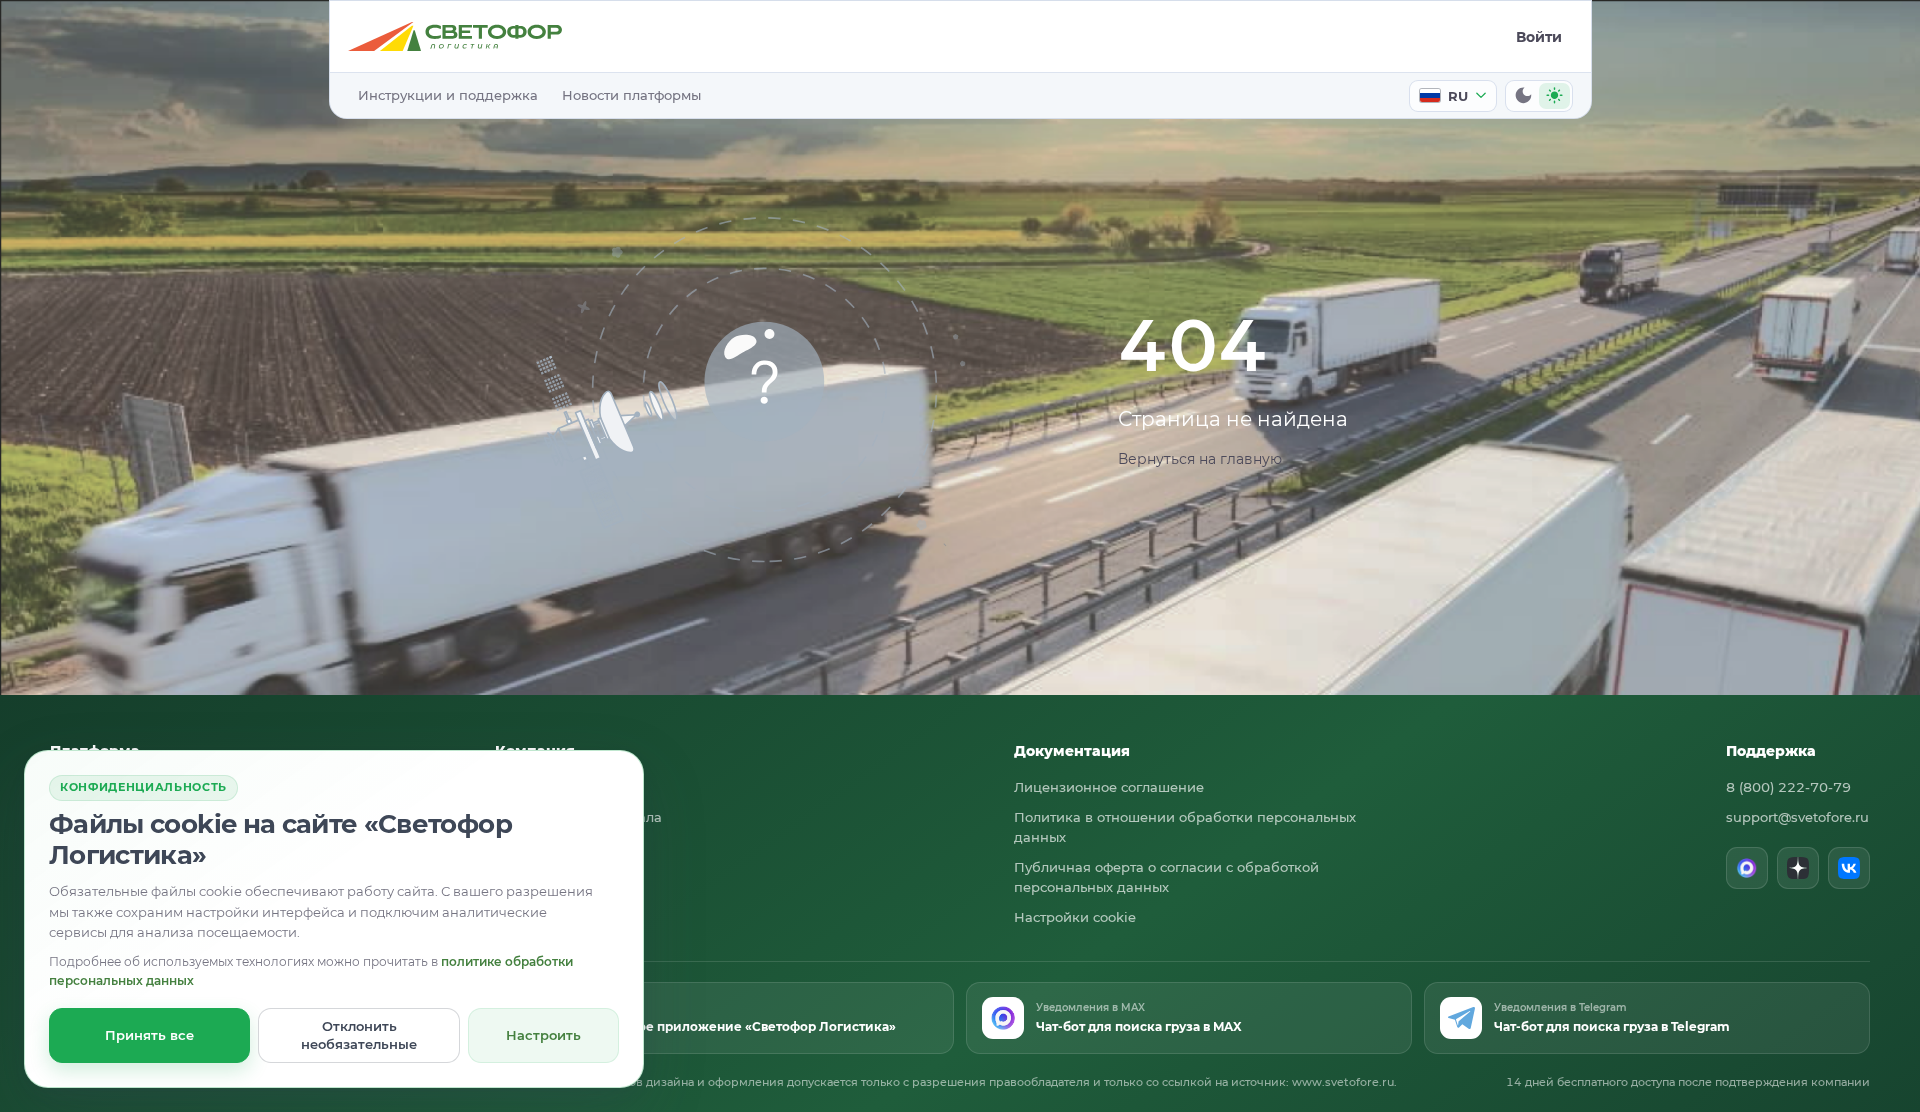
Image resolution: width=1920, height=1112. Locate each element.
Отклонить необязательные (359, 1035)
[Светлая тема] (1554, 96)
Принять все (149, 1035)
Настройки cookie (1075, 917)
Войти (1539, 37)
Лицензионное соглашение (1109, 787)
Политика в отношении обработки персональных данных (1185, 827)
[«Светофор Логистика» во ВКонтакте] (1849, 868)
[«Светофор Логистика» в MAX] (1747, 868)
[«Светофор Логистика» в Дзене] (1798, 868)
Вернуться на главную (1200, 459)
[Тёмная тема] (1523, 96)
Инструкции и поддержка (448, 95)
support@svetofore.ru (1797, 817)
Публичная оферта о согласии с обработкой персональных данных (1166, 877)
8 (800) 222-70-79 (1788, 787)
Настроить (543, 1035)
